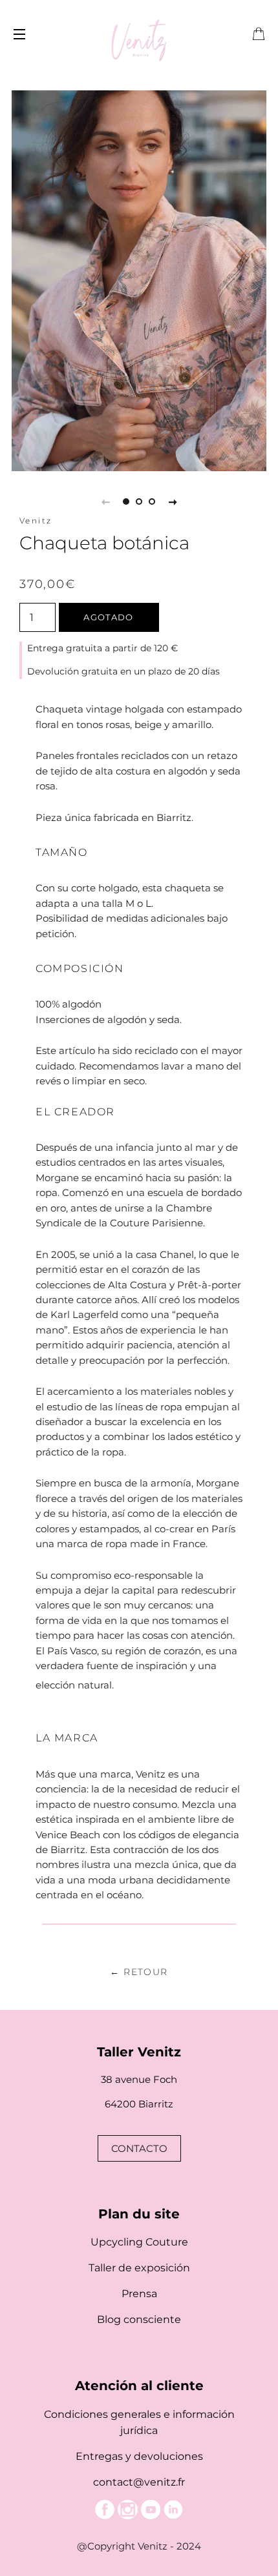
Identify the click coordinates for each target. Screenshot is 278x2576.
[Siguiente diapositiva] (173, 502)
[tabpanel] (139, 281)
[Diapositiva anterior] (105, 502)
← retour (139, 1972)
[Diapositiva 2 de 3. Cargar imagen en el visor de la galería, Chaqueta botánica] (139, 502)
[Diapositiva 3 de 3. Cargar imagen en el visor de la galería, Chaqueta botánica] (152, 502)
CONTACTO (139, 2148)
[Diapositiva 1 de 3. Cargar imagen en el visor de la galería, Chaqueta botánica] (126, 502)
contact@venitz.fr (139, 2482)
